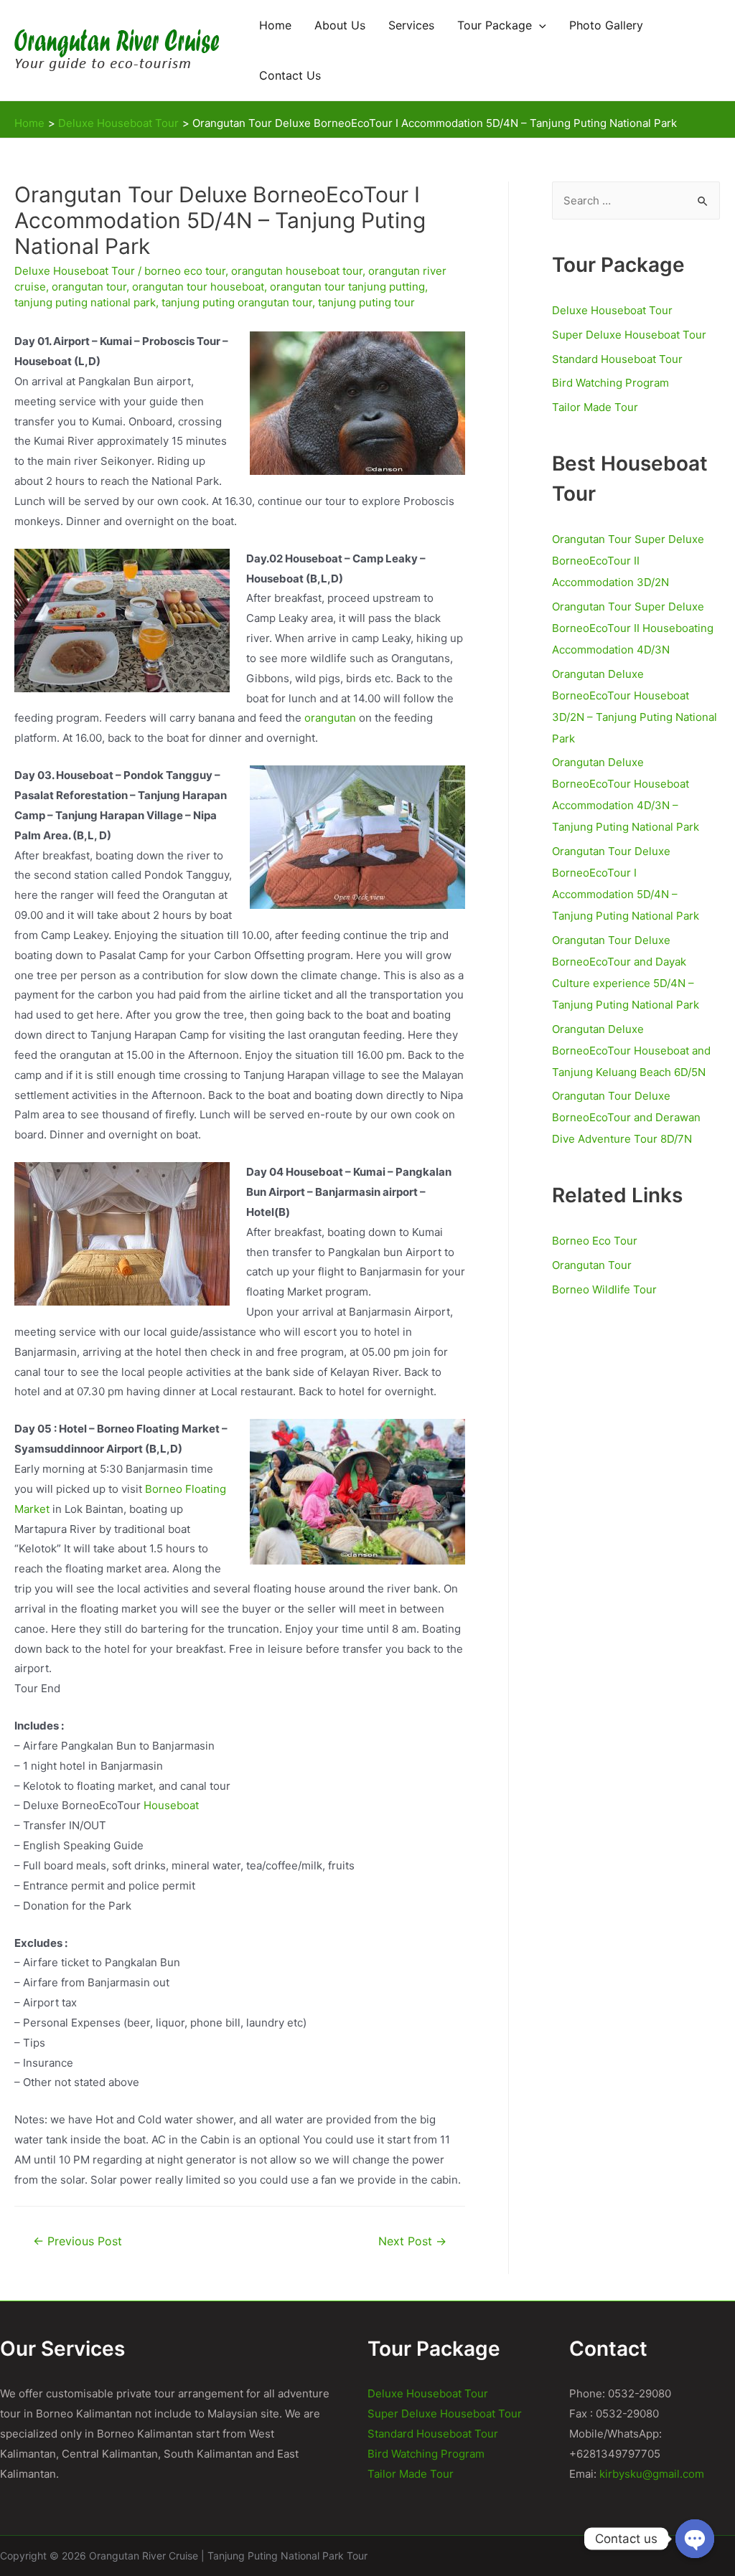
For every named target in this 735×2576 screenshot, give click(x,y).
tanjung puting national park (85, 302)
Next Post (412, 2241)
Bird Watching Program (610, 383)
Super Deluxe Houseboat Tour (629, 335)
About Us (340, 25)
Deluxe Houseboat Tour (75, 271)
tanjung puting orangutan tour (237, 302)
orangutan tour (89, 287)
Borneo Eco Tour (595, 1241)
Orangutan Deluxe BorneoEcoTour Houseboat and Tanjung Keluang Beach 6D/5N (631, 1051)
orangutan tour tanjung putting (347, 287)
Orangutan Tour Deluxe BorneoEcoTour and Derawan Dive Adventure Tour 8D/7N (626, 1117)
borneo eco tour (185, 271)
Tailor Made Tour (595, 407)
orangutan (330, 718)
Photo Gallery (606, 25)
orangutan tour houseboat (198, 287)
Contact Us (290, 75)
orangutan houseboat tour (297, 271)
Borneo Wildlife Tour (604, 1289)
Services (411, 25)
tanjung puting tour (366, 302)
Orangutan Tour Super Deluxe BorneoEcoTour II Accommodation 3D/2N (628, 561)
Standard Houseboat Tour (617, 359)
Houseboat (171, 1805)
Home (275, 25)
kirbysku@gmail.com (652, 2474)
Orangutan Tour (592, 1265)
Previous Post (78, 2241)
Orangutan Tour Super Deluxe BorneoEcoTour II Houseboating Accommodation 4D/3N (633, 628)
